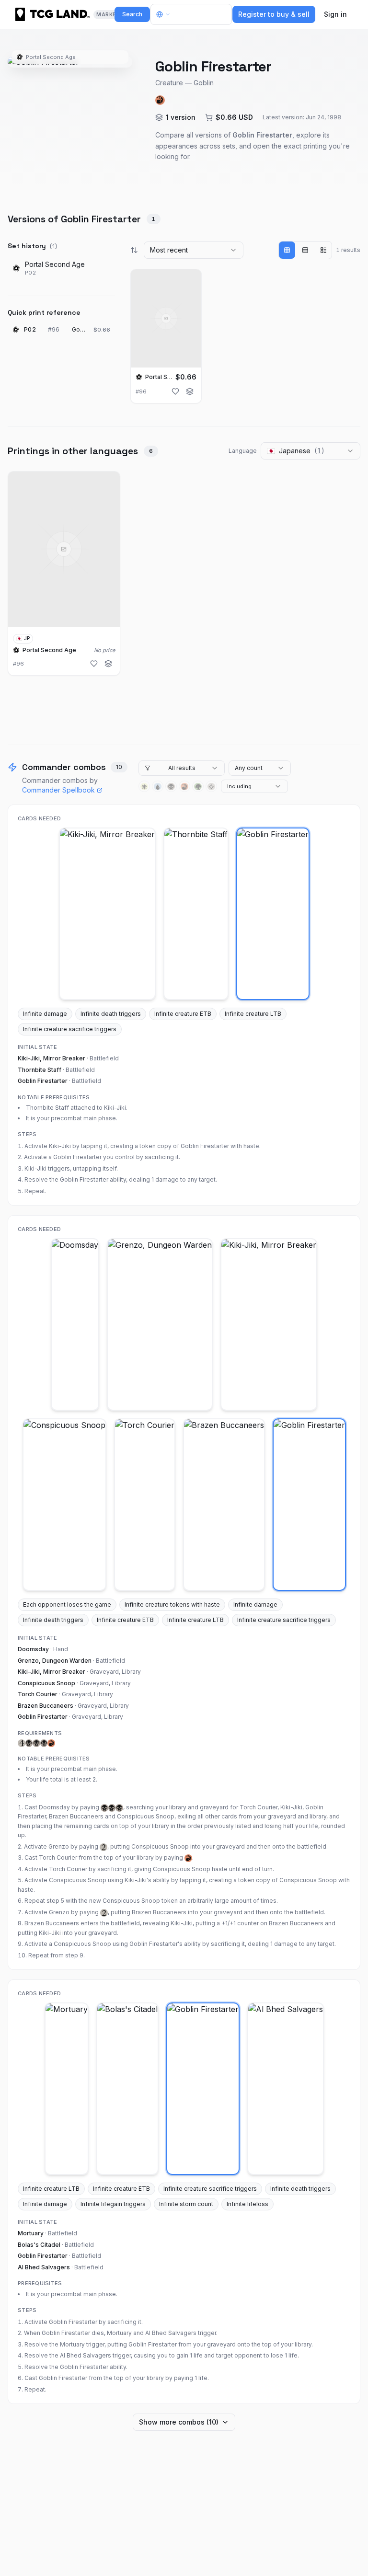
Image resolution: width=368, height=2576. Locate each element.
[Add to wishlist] (175, 391)
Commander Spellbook (58, 790)
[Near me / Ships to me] (166, 14)
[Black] (171, 786)
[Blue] (158, 786)
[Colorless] (211, 786)
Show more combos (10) (179, 2422)
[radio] (287, 250)
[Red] (184, 786)
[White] (144, 786)
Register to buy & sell (274, 14)
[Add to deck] (190, 391)
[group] (305, 250)
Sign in (335, 14)
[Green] (198, 786)
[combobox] (194, 250)
